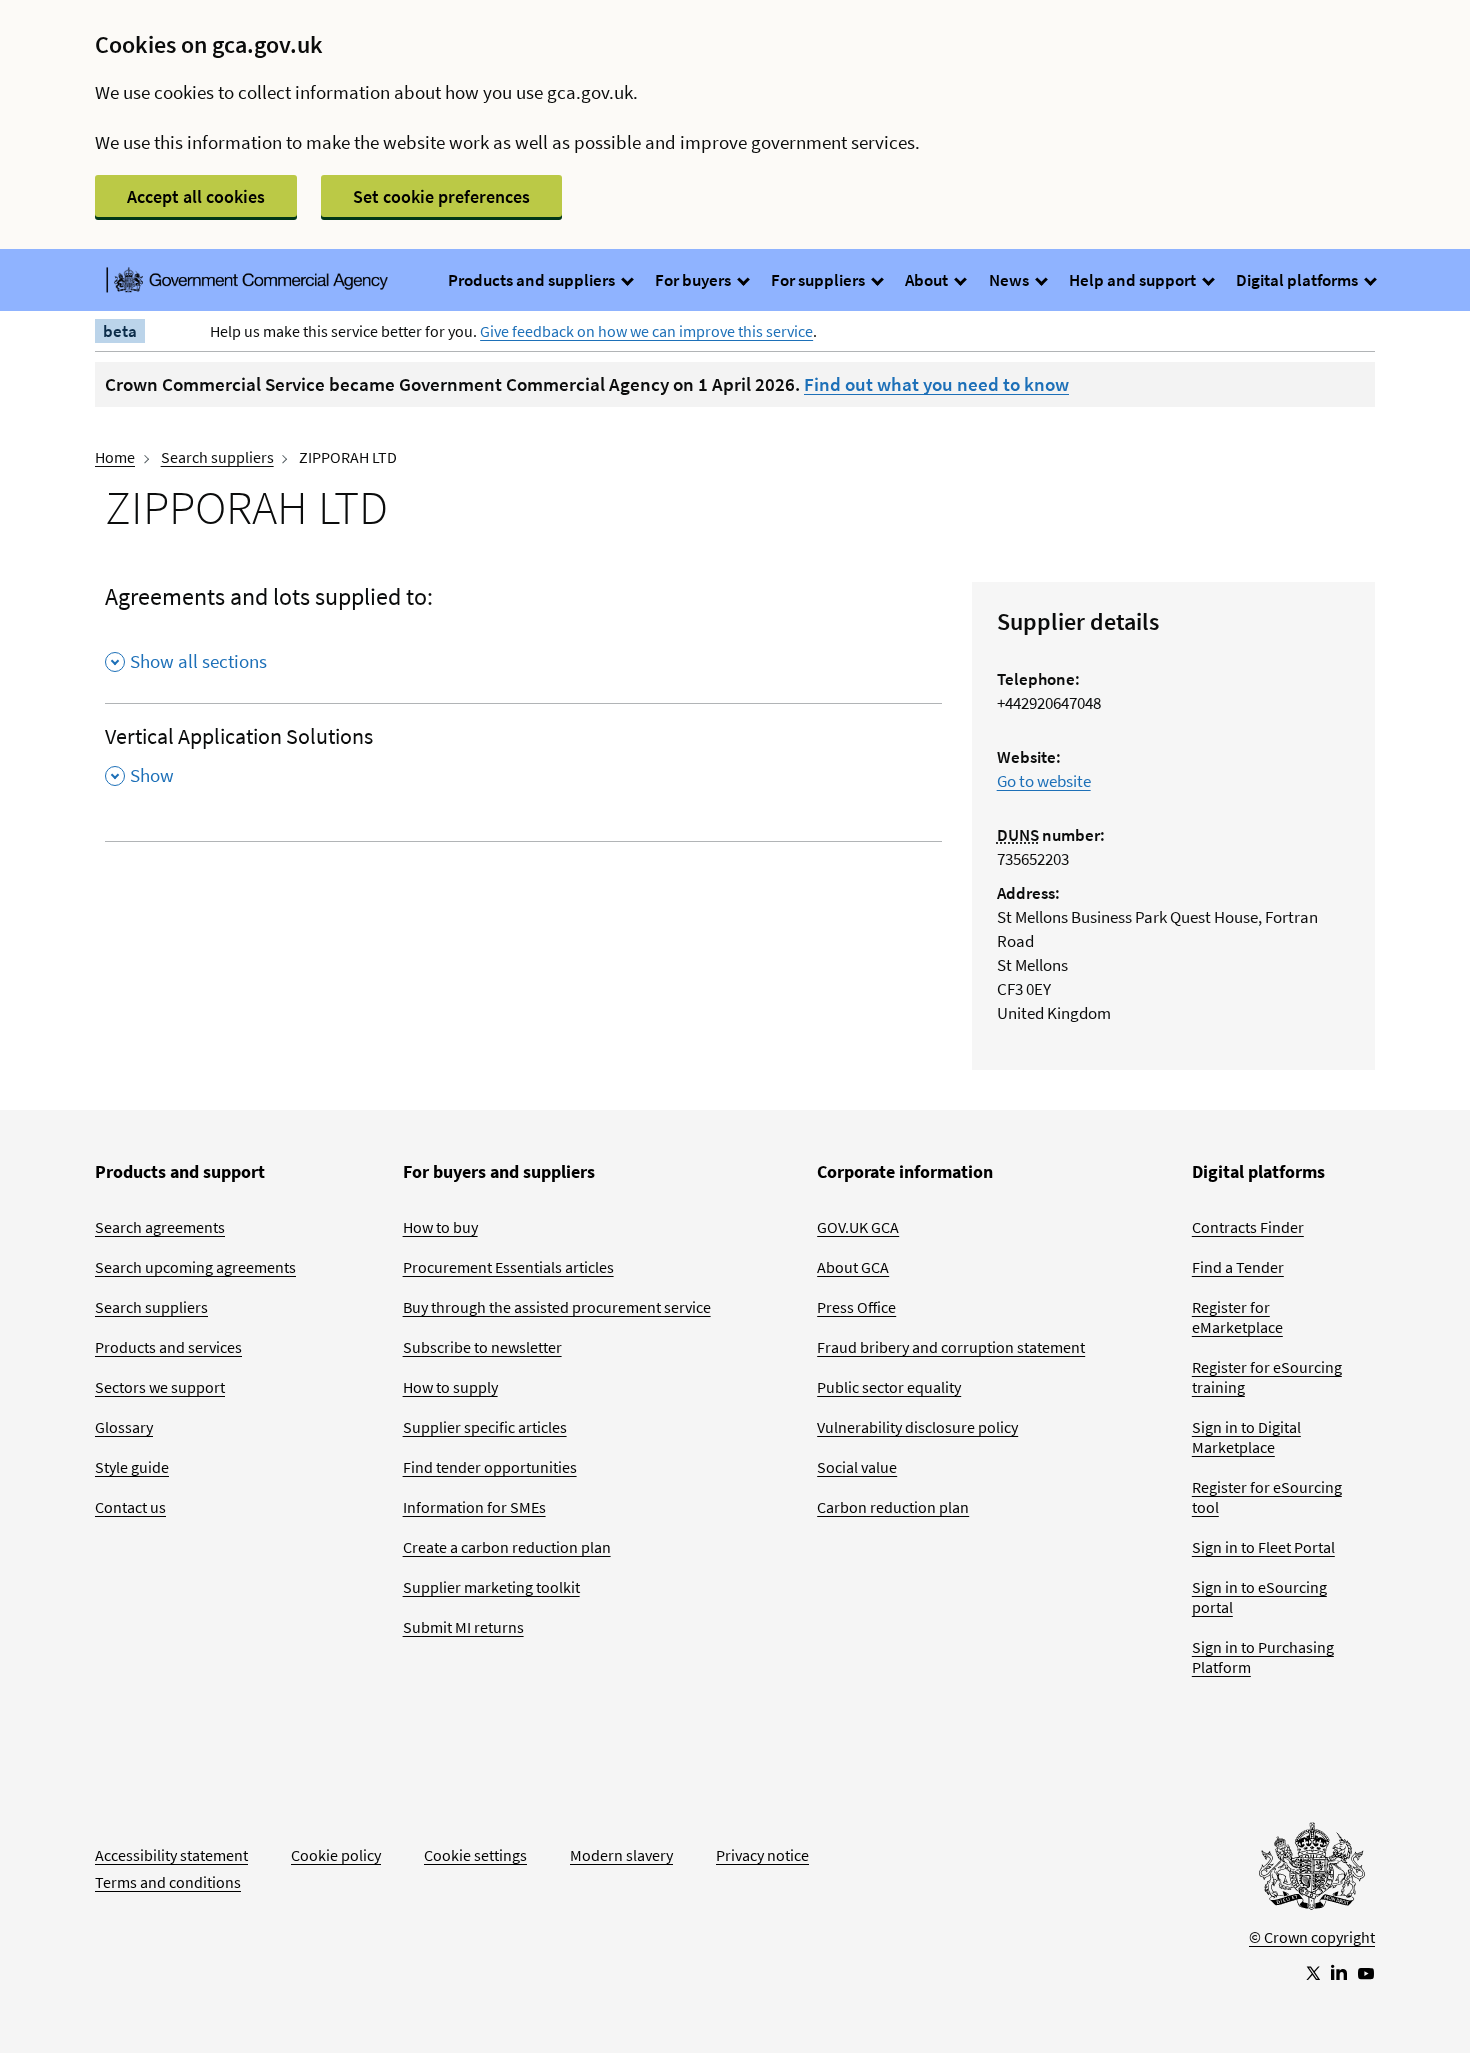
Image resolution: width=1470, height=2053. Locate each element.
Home (115, 457)
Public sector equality (889, 1387)
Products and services (168, 1347)
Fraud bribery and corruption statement (951, 1347)
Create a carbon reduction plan (507, 1547)
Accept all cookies (196, 196)
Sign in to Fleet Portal (1263, 1547)
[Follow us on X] (1312, 1972)
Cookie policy (336, 1855)
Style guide (132, 1467)
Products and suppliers (533, 280)
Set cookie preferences (441, 196)
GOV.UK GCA (858, 1227)
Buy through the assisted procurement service (557, 1307)
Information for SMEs (474, 1507)
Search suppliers (217, 457)
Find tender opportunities (490, 1467)
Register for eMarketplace (1237, 1317)
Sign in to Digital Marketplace (1246, 1437)
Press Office (856, 1307)
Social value (857, 1467)
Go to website (1044, 781)
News (1010, 280)
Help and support (1134, 280)
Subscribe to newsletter (482, 1347)
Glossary (124, 1427)
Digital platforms (1298, 280)
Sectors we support (160, 1387)
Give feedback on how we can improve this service (646, 331)
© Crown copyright (1312, 1937)
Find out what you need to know (936, 384)
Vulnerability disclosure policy (917, 1427)
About (928, 280)
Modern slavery (621, 1855)
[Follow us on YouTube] (1366, 1972)
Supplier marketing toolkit (491, 1587)
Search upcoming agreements (195, 1267)
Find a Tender (1238, 1267)
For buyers (694, 280)
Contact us (130, 1507)
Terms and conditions (168, 1882)
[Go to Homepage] (1312, 1871)
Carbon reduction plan (893, 1507)
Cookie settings (475, 1855)
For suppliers (819, 280)
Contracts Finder (1248, 1227)
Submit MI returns (463, 1627)
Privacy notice (762, 1855)
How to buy (440, 1227)
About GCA (853, 1267)
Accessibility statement (171, 1855)
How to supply (450, 1387)
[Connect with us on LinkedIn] (1339, 1972)
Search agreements (160, 1227)
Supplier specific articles (485, 1427)
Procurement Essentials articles (508, 1267)
